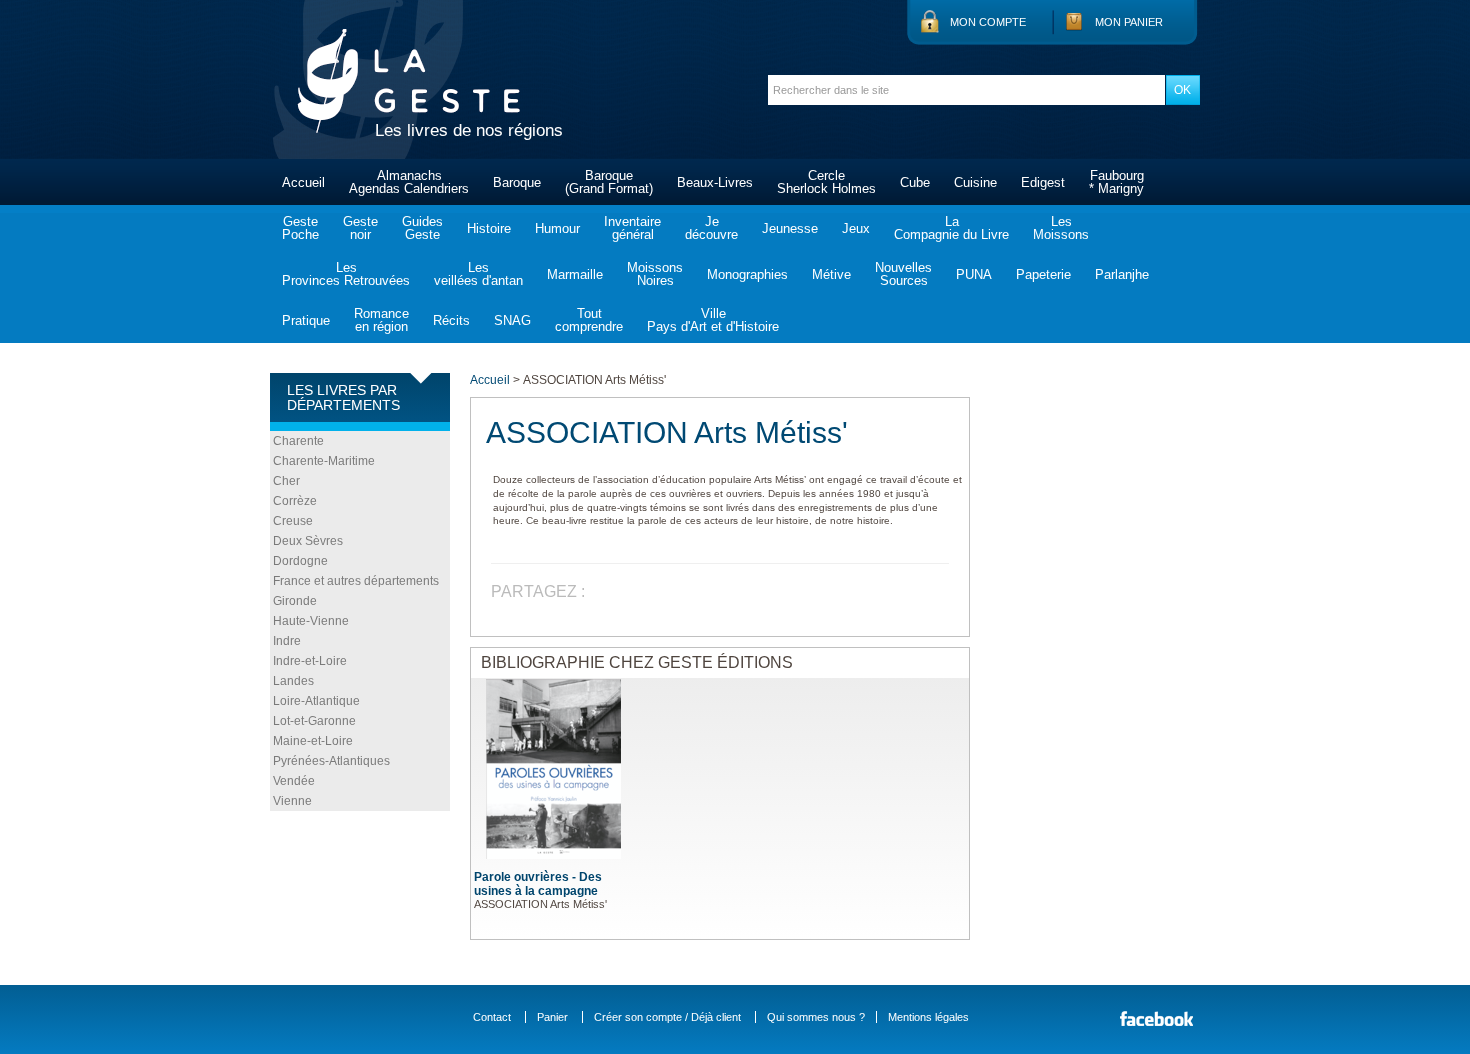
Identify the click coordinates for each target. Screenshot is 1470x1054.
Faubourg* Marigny (1116, 182)
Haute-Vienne (311, 621)
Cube (915, 182)
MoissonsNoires (655, 274)
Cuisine (975, 182)
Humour (557, 228)
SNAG (512, 320)
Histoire (489, 228)
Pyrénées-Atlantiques (331, 761)
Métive (831, 274)
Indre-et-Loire (310, 661)
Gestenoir (360, 228)
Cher (286, 481)
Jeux (856, 228)
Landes (293, 681)
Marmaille (575, 274)
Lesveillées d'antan (478, 274)
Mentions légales (928, 1017)
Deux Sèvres (308, 541)
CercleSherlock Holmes (826, 182)
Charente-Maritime (324, 461)
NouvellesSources (903, 274)
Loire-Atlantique (316, 701)
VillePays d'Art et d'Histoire (713, 320)
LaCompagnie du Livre (951, 228)
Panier (552, 1017)
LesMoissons (1061, 228)
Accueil (303, 182)
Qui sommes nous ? (816, 1017)
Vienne (292, 801)
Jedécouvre (711, 228)
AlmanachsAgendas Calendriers (409, 182)
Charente (298, 441)
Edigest (1043, 182)
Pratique (306, 320)
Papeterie (1043, 274)
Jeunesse (790, 228)
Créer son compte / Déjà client (667, 1017)
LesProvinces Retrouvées (346, 274)
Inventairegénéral (632, 228)
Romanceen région (381, 320)
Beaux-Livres (715, 182)
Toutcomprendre (589, 320)
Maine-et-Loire (313, 741)
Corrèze (295, 501)
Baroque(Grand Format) (609, 182)
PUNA (974, 274)
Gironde (295, 601)
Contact (492, 1017)
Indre (287, 641)
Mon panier (1129, 22)
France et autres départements (356, 581)
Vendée (294, 781)
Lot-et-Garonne (314, 721)
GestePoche (300, 228)
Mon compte (988, 22)
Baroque (517, 182)
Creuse (293, 521)
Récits (451, 320)
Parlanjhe (1122, 274)
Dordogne (300, 561)
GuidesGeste (422, 228)
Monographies (747, 274)
